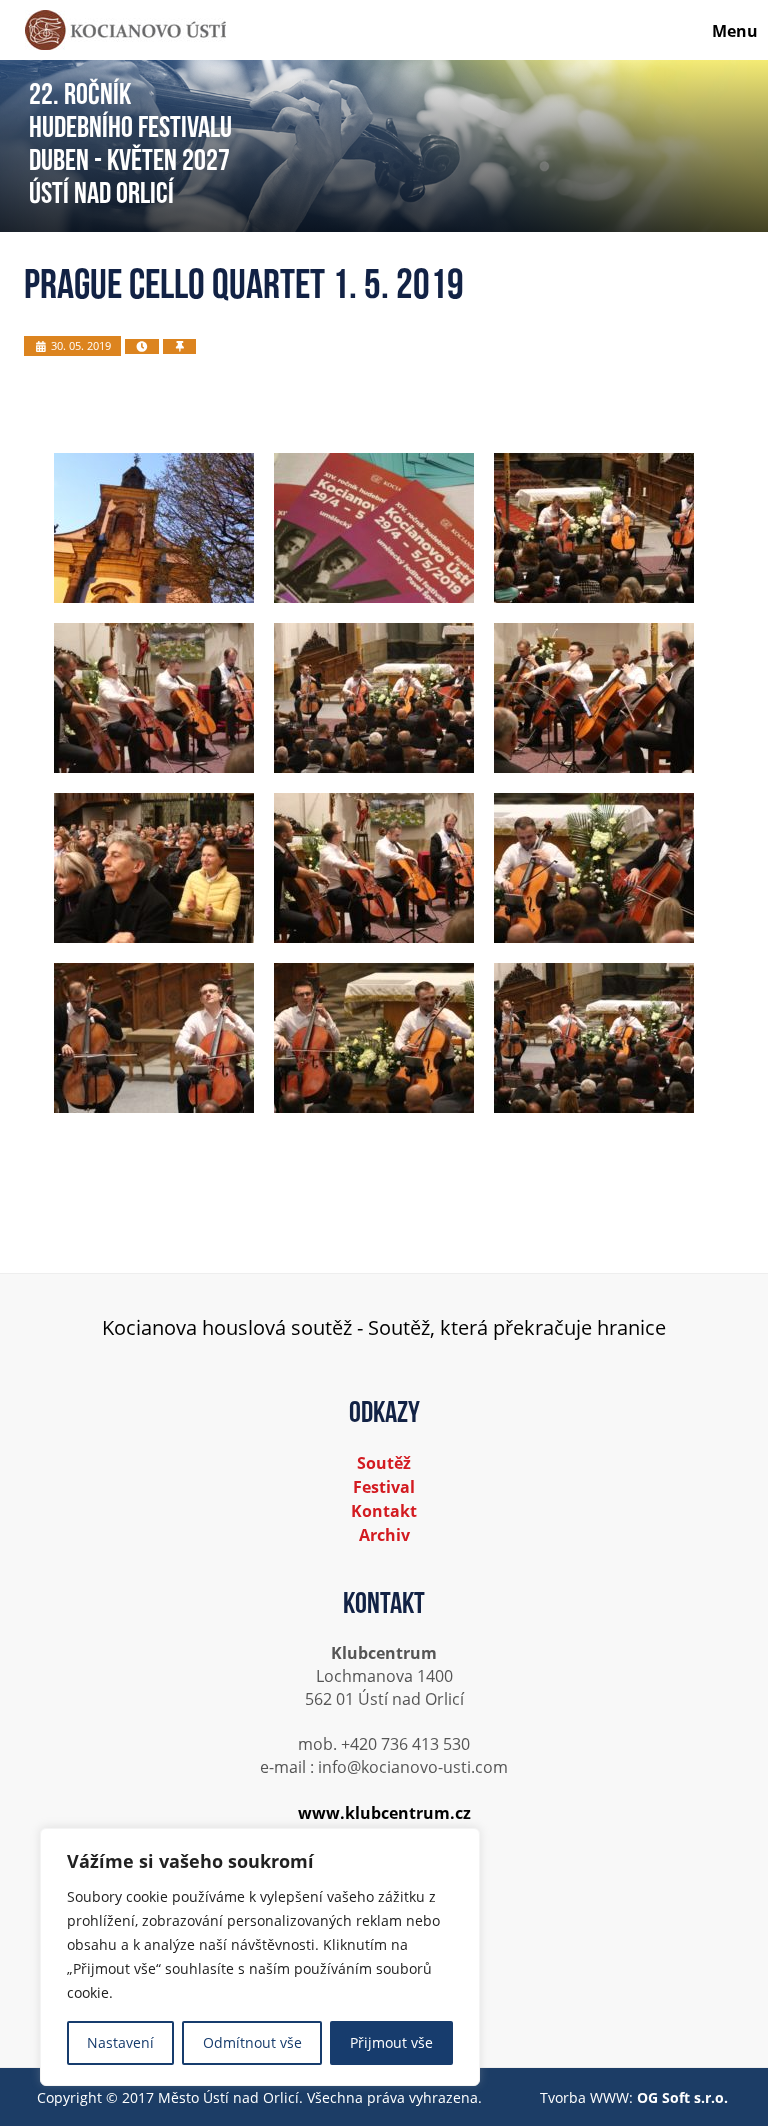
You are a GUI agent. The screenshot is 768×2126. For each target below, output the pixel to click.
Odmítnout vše (252, 2042)
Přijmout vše (391, 2042)
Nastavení (120, 2042)
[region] (260, 1957)
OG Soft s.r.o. (682, 2097)
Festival (384, 1487)
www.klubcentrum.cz (384, 1813)
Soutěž (384, 1463)
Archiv (384, 1535)
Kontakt (384, 1511)
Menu (735, 31)
